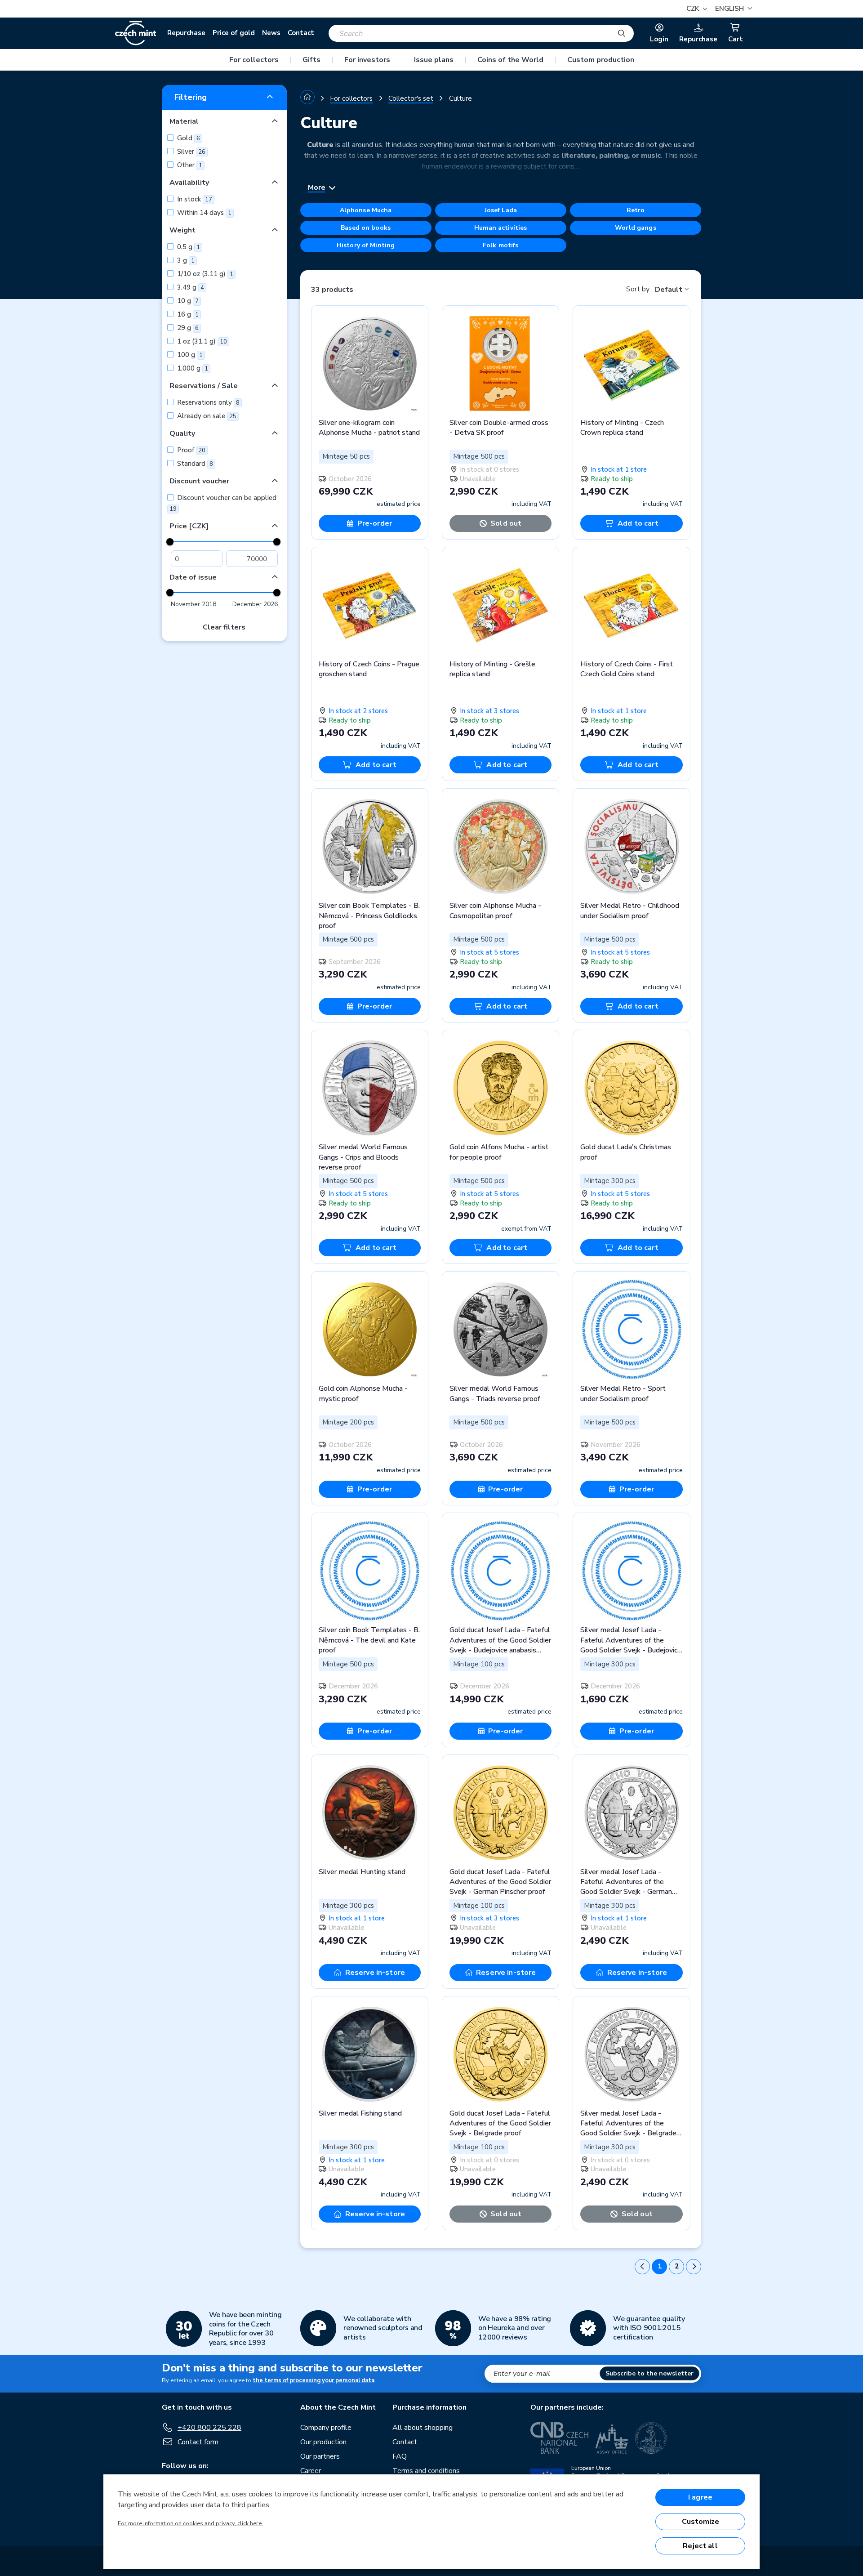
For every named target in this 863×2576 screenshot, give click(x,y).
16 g (187, 314)
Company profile (326, 2428)
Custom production (601, 60)
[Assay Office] (612, 2438)
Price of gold (234, 33)
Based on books (366, 228)
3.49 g (190, 287)
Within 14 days (203, 213)
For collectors (254, 60)
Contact (301, 33)
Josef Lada (501, 210)
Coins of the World (510, 60)
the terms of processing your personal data (314, 2380)
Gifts (311, 60)
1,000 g (192, 368)
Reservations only (207, 402)
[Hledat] (622, 33)
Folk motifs (501, 245)
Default (669, 290)
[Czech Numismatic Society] (651, 2438)
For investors (367, 60)
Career (311, 2471)
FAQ (400, 2456)
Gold (188, 138)
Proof (190, 450)
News (271, 33)
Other (189, 165)
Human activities (500, 228)
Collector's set (411, 98)
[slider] (170, 542)
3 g (185, 260)
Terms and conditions (426, 2471)
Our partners (320, 2456)
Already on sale (206, 416)
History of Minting (366, 245)
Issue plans (434, 60)
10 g (187, 301)
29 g (187, 328)
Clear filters (224, 627)
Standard (194, 464)
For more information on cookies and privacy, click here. (190, 2523)
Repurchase (186, 33)
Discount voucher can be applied (223, 503)
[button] (732, 9)
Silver (190, 152)
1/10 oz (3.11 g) (204, 274)
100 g (189, 355)
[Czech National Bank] (559, 2438)
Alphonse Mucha (366, 210)
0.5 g (188, 247)
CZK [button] (694, 9)
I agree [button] (700, 2497)
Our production (323, 2442)
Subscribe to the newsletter (649, 2373)
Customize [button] (701, 2522)
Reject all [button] (700, 2546)
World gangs (636, 228)
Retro (636, 210)
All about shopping (423, 2428)
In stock (194, 199)
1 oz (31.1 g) (201, 341)
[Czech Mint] (136, 33)
